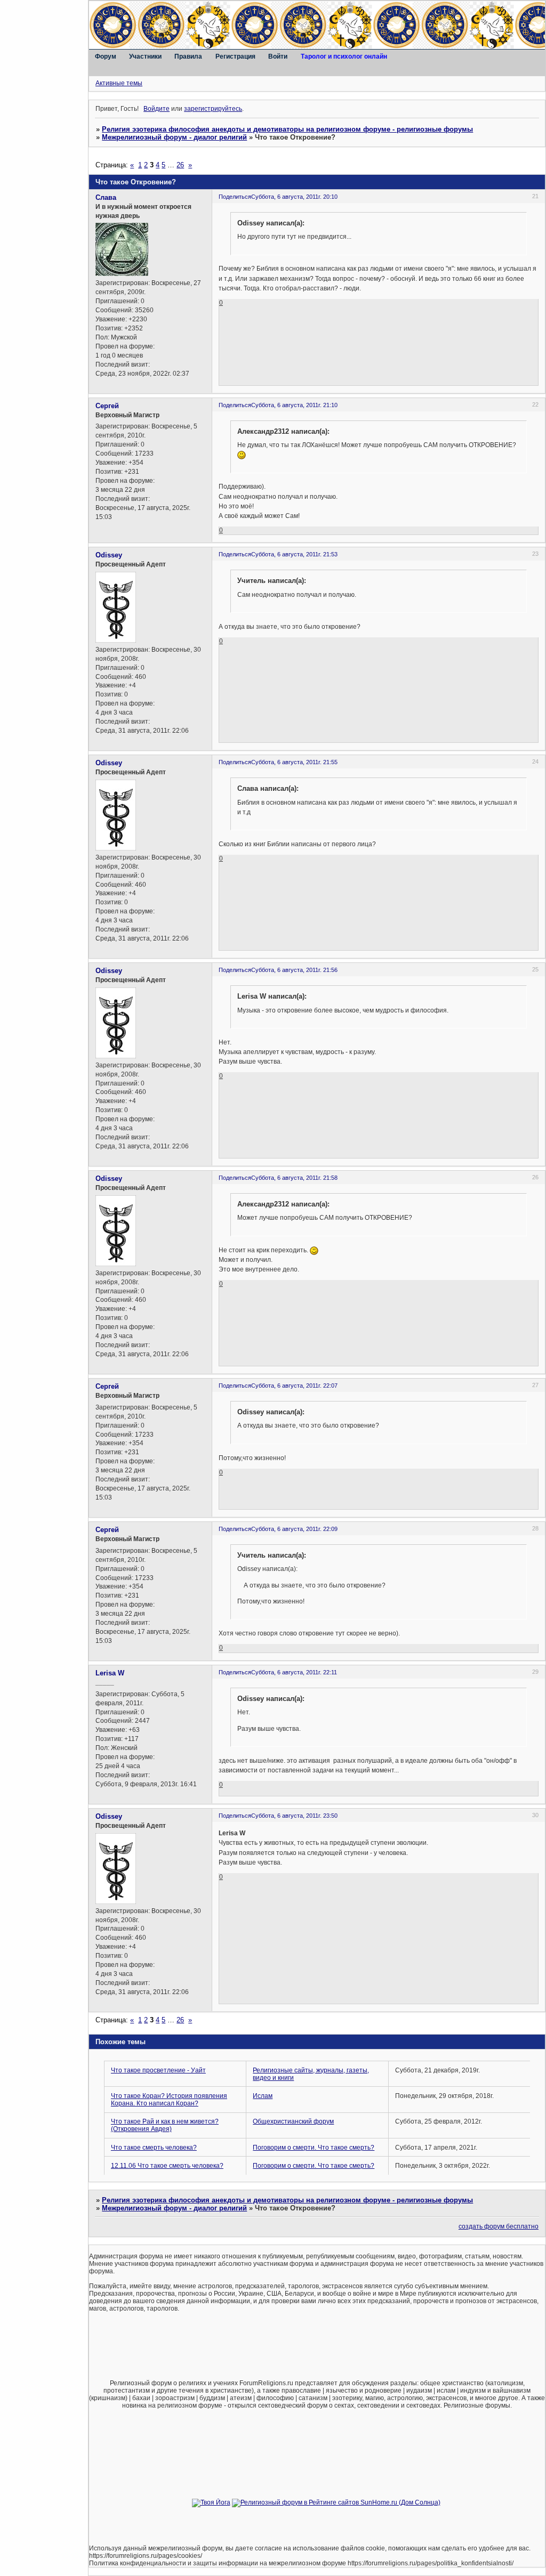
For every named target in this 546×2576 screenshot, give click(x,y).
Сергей (107, 406)
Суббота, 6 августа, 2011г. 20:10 (294, 197)
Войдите (156, 109)
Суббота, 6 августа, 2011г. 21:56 (294, 970)
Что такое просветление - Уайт (158, 2070)
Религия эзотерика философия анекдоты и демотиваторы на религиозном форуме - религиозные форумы (287, 129)
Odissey (109, 555)
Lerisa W (110, 1673)
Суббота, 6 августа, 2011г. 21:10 (294, 405)
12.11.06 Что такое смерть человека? (167, 2166)
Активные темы (119, 83)
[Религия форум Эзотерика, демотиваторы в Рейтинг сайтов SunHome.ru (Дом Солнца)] (336, 2502)
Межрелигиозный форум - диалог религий (174, 137)
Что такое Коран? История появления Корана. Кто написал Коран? (169, 2100)
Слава (106, 197)
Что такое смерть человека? (154, 2148)
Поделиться (235, 197)
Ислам (263, 2096)
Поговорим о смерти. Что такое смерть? (314, 2148)
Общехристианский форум (293, 2121)
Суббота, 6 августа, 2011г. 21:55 (294, 762)
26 (180, 165)
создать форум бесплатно (499, 2226)
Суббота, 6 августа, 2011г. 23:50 (294, 1816)
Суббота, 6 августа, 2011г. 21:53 (294, 554)
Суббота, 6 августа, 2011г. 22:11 (294, 1672)
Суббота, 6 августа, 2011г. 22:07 (294, 1386)
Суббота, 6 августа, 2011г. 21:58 (294, 1178)
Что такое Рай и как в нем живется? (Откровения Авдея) (165, 2125)
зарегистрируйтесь (213, 109)
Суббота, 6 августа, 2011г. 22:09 (294, 1529)
